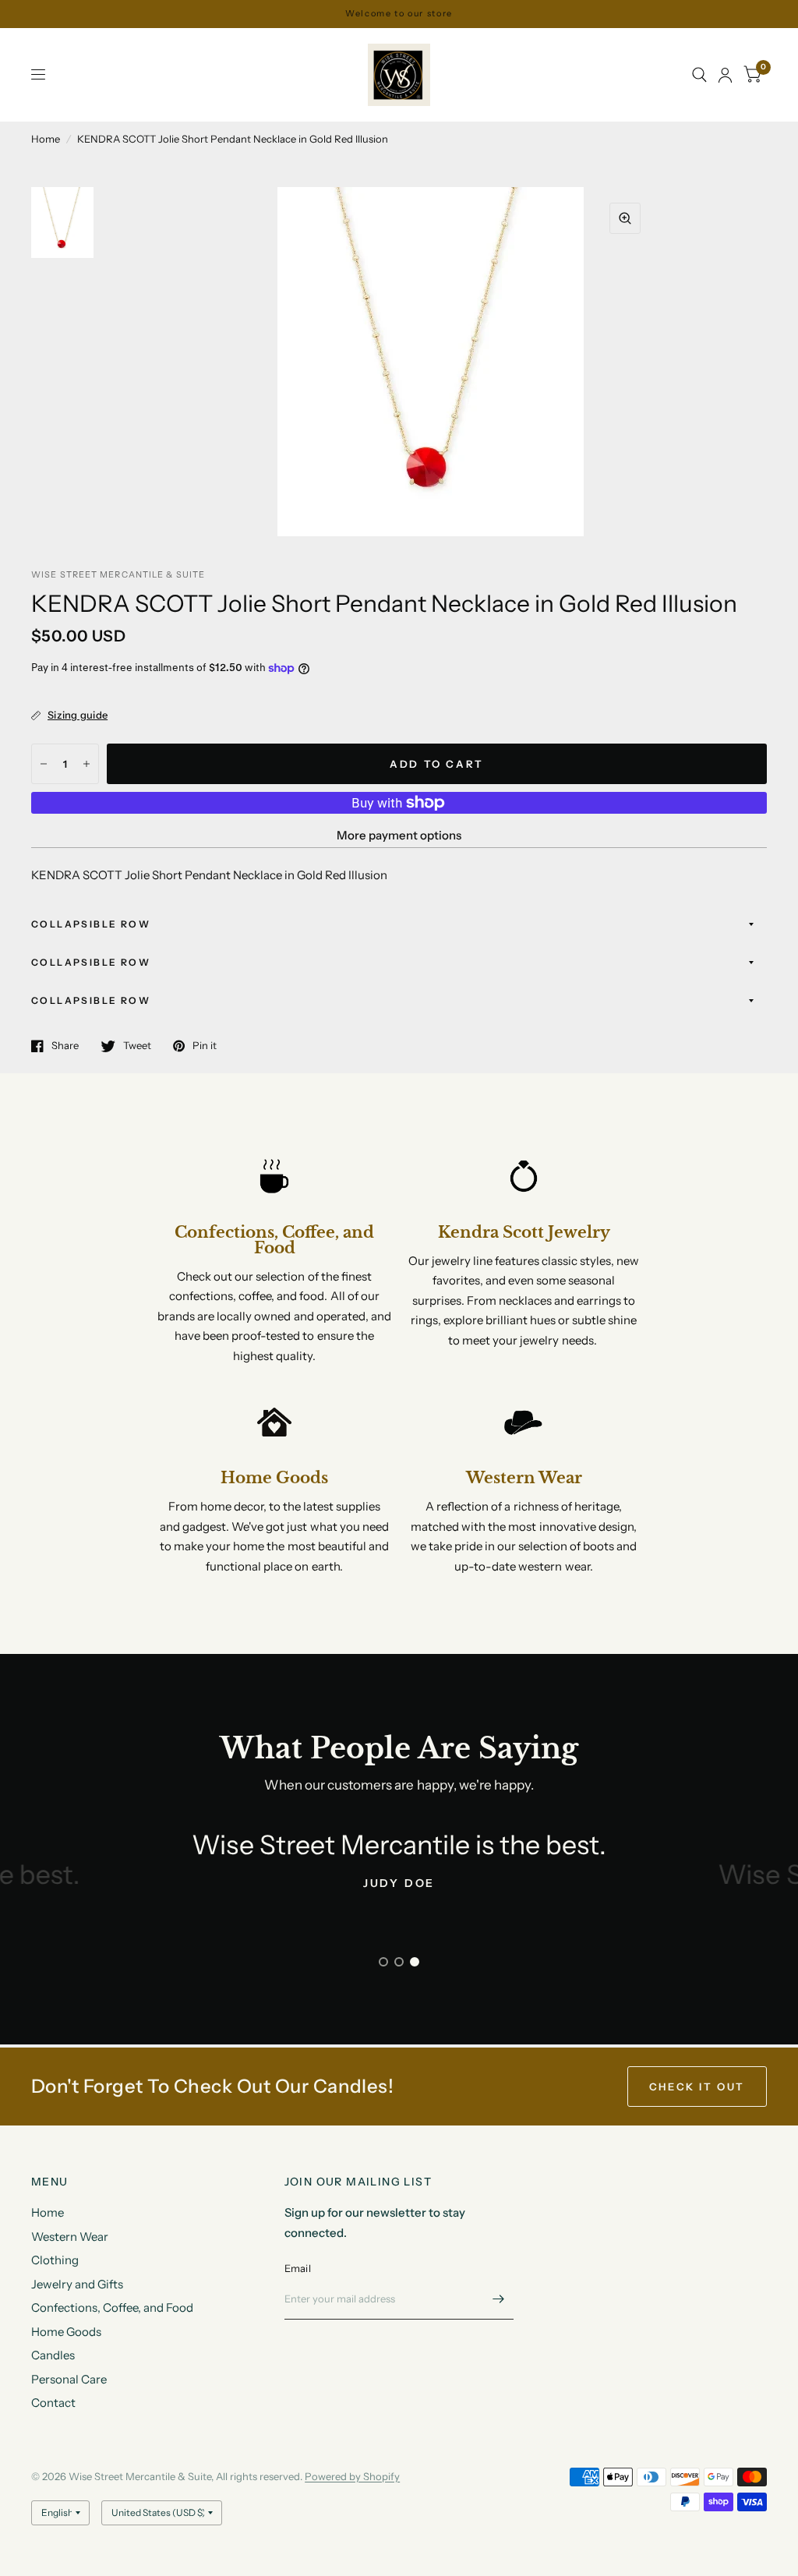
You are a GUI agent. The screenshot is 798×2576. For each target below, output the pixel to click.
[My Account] (725, 75)
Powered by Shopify (352, 2476)
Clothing (55, 2260)
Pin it (205, 1046)
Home (46, 139)
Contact (53, 2403)
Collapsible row (91, 924)
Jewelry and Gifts (77, 2284)
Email (298, 2268)
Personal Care (69, 2379)
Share (65, 1046)
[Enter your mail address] (498, 2299)
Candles (53, 2355)
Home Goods (66, 2332)
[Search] (699, 75)
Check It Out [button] (697, 2087)
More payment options (399, 835)
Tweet (137, 1046)
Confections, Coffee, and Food (112, 2307)
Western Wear (70, 2237)
